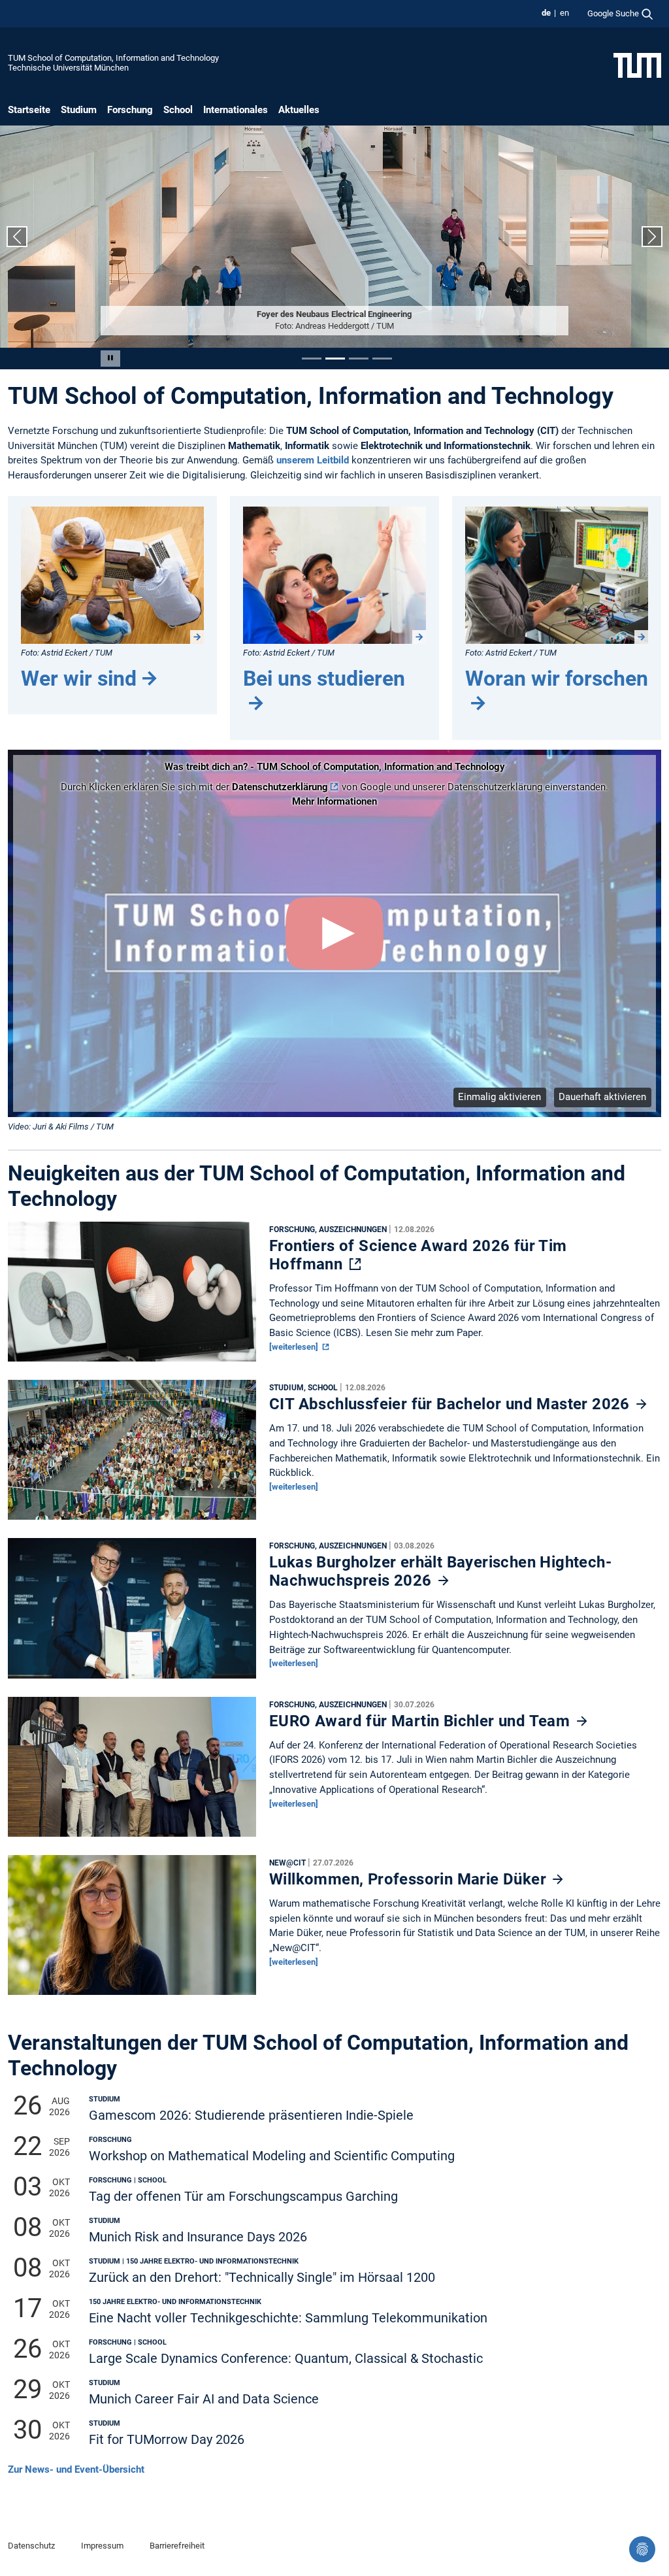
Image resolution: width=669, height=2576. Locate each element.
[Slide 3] (359, 359)
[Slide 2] (335, 359)
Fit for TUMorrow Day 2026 (167, 2440)
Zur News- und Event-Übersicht (76, 2469)
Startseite (29, 110)
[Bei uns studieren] (334, 575)
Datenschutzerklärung (280, 787)
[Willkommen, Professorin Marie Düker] (132, 1928)
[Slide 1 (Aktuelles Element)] (312, 359)
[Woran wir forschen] (557, 575)
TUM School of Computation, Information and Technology (113, 58)
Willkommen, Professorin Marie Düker (410, 1879)
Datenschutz (31, 2546)
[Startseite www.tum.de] (637, 65)
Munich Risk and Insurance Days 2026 (198, 2237)
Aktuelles (299, 110)
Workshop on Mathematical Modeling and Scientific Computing (272, 2156)
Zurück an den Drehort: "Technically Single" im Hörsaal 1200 (262, 2278)
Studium (79, 110)
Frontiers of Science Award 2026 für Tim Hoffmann (418, 1255)
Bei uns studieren (324, 678)
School (178, 110)
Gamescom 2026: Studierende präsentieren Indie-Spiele (251, 2116)
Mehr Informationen (334, 801)
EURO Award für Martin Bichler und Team (422, 1721)
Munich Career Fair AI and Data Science (204, 2399)
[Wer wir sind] (112, 575)
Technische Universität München (68, 68)
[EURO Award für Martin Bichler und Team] (132, 1770)
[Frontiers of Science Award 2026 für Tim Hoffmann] (132, 1295)
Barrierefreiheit (177, 2546)
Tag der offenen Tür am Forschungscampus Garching (243, 2197)
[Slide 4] (382, 359)
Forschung (130, 110)
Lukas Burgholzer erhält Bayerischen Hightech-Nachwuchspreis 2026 (440, 1571)
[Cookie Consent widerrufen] (642, 2549)
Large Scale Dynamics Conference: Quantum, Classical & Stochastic (286, 2359)
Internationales (236, 110)
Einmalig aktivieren (499, 1097)
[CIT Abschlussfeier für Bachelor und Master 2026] (132, 1453)
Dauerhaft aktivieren (602, 1097)
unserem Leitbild (313, 460)
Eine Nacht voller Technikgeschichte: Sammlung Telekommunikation (288, 2318)
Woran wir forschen (557, 678)
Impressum (102, 2546)
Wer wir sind (79, 678)
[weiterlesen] (295, 1347)
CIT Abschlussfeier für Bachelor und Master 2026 (451, 1404)
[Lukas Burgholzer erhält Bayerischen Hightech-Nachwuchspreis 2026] (132, 1612)
